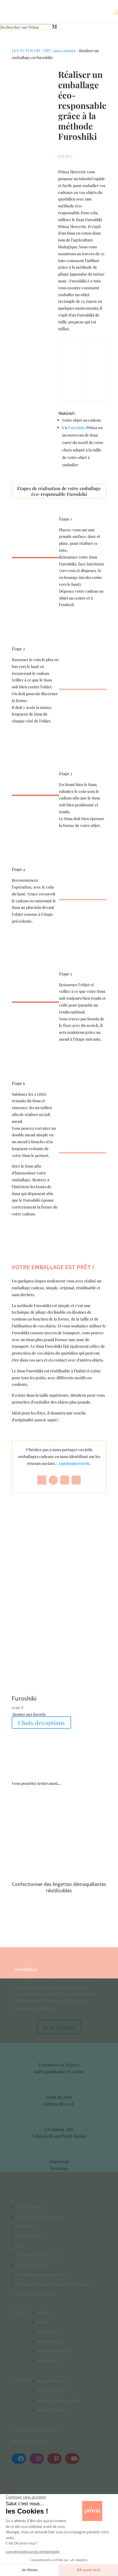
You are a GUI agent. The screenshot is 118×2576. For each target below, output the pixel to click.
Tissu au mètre (49, 2341)
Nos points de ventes (35, 2430)
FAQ (20, 2246)
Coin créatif (46, 2332)
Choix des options (41, 1723)
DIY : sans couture (60, 51)
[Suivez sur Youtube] (76, 1480)
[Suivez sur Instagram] (65, 1480)
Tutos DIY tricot (51, 2391)
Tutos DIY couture (53, 2381)
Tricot (41, 2322)
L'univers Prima (30, 2207)
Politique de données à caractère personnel (54, 2284)
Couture (43, 2312)
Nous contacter (29, 2236)
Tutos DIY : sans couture (58, 2400)
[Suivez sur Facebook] (42, 1480)
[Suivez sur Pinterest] (53, 1480)
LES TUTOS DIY (26, 51)
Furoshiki (77, 428)
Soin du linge (47, 2360)
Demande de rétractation (38, 2217)
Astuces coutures (52, 2410)
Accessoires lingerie (54, 2351)
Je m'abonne (59, 2027)
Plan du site (26, 2226)
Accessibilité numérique (33, 2294)
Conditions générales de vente (43, 2275)
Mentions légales (31, 2265)
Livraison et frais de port (38, 2255)
